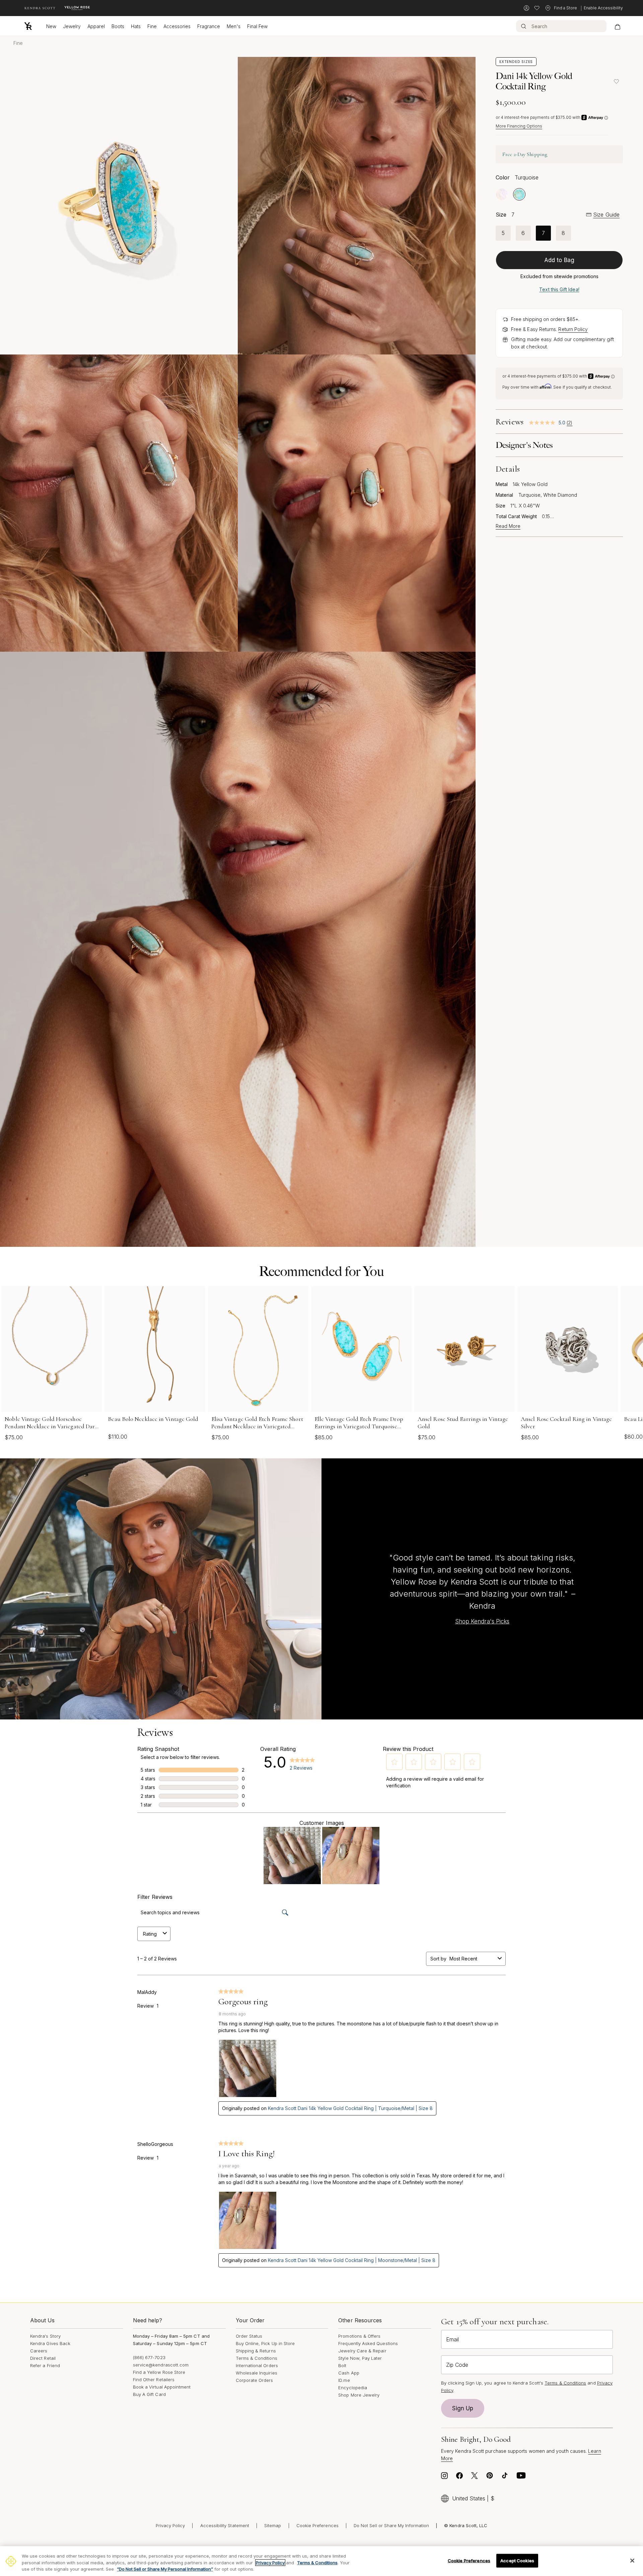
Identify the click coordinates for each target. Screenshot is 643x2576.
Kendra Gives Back (50, 2343)
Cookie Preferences (317, 2525)
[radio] (502, 194)
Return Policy (573, 329)
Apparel (96, 26)
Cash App (349, 2373)
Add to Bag (559, 260)
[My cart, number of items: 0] (617, 26)
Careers (39, 2351)
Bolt (342, 2365)
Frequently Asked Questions (368, 2343)
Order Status (249, 2336)
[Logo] (28, 26)
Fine (152, 26)
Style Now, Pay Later (360, 2358)
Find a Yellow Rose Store (159, 2372)
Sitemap (273, 2525)
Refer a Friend (45, 2365)
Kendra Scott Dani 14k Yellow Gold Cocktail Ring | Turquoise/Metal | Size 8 (350, 2108)
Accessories (177, 26)
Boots (118, 26)
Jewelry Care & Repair (362, 2351)
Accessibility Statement (225, 2525)
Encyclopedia (353, 2388)
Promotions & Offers (359, 2336)
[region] (321, 2561)
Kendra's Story (45, 2336)
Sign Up (463, 2408)
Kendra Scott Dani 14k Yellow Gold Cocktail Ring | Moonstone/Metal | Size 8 (352, 2260)
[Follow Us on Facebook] (459, 2477)
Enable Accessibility (603, 8)
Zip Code (457, 2365)
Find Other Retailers (154, 2380)
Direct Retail (43, 2358)
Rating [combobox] (150, 1934)
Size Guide (606, 215)
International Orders (257, 2365)
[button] (395, 1762)
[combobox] (472, 1959)
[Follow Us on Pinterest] (490, 2477)
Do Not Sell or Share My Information (391, 2525)
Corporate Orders (255, 2380)
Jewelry (72, 26)
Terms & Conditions (257, 2358)
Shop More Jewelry (359, 2395)
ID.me (344, 2380)
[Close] (632, 2561)
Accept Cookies (517, 2560)
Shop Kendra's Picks (482, 1621)
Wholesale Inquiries (257, 2373)
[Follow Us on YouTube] (521, 2477)
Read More (508, 526)
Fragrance (209, 26)
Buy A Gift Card (149, 2394)
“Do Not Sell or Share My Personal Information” (165, 2569)
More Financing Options (519, 126)
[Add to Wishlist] (616, 81)
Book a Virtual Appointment (162, 2387)
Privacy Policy (170, 2525)
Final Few (257, 26)
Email (452, 2339)
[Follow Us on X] (475, 2477)
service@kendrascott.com (161, 2365)
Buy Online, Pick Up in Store (265, 2343)
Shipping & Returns (256, 2351)
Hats (136, 26)
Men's (234, 26)
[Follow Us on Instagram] (444, 2477)
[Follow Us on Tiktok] (505, 2477)
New (51, 26)
